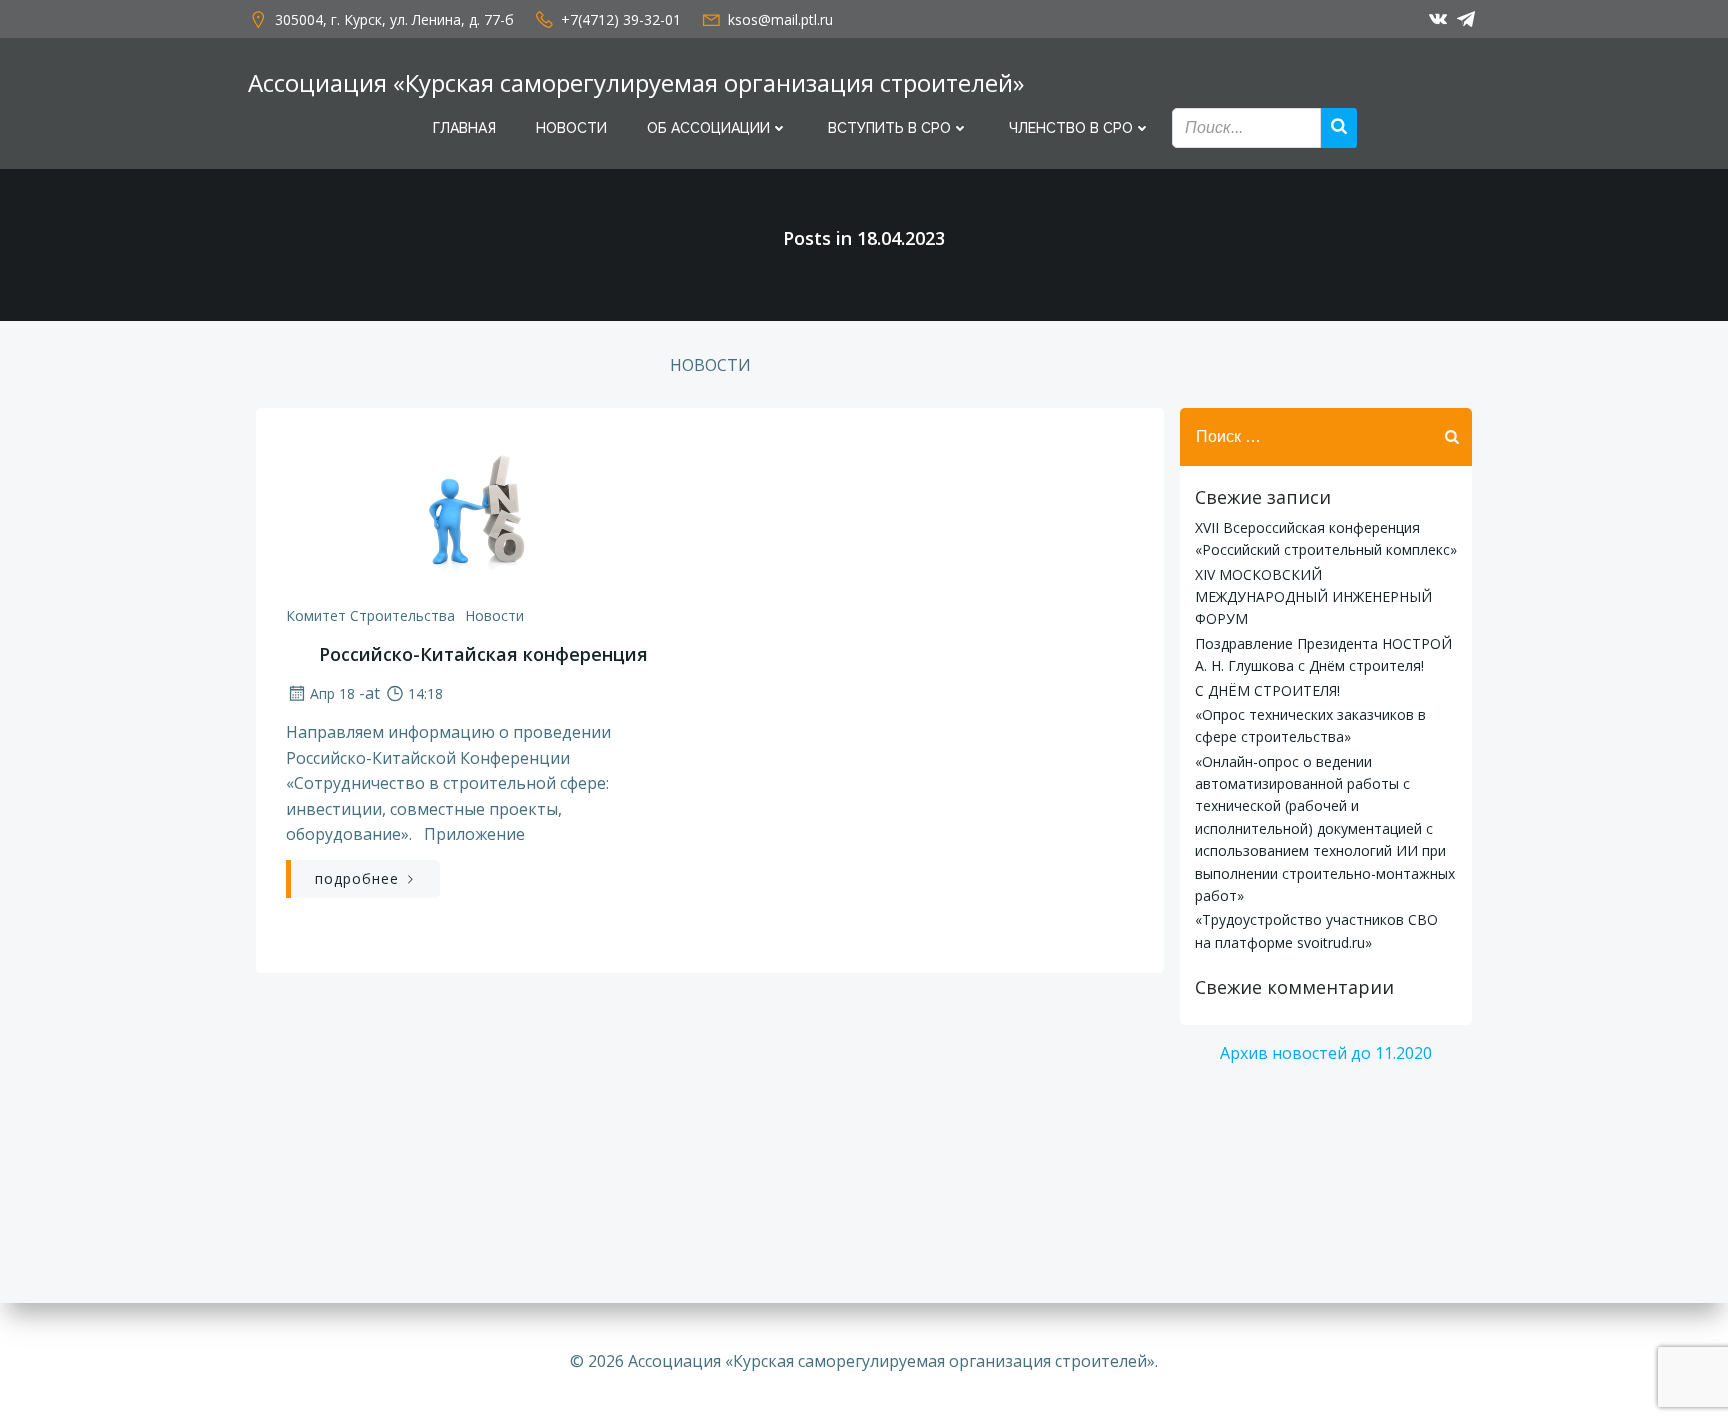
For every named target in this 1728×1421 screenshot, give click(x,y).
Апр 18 (332, 693)
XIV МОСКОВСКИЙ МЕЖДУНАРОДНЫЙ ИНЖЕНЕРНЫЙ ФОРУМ (1313, 597)
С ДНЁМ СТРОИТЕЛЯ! (1267, 690)
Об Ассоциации (708, 128)
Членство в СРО (1071, 128)
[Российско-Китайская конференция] (483, 512)
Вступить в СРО (889, 128)
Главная (464, 128)
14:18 (425, 693)
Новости (571, 128)
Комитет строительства (370, 615)
